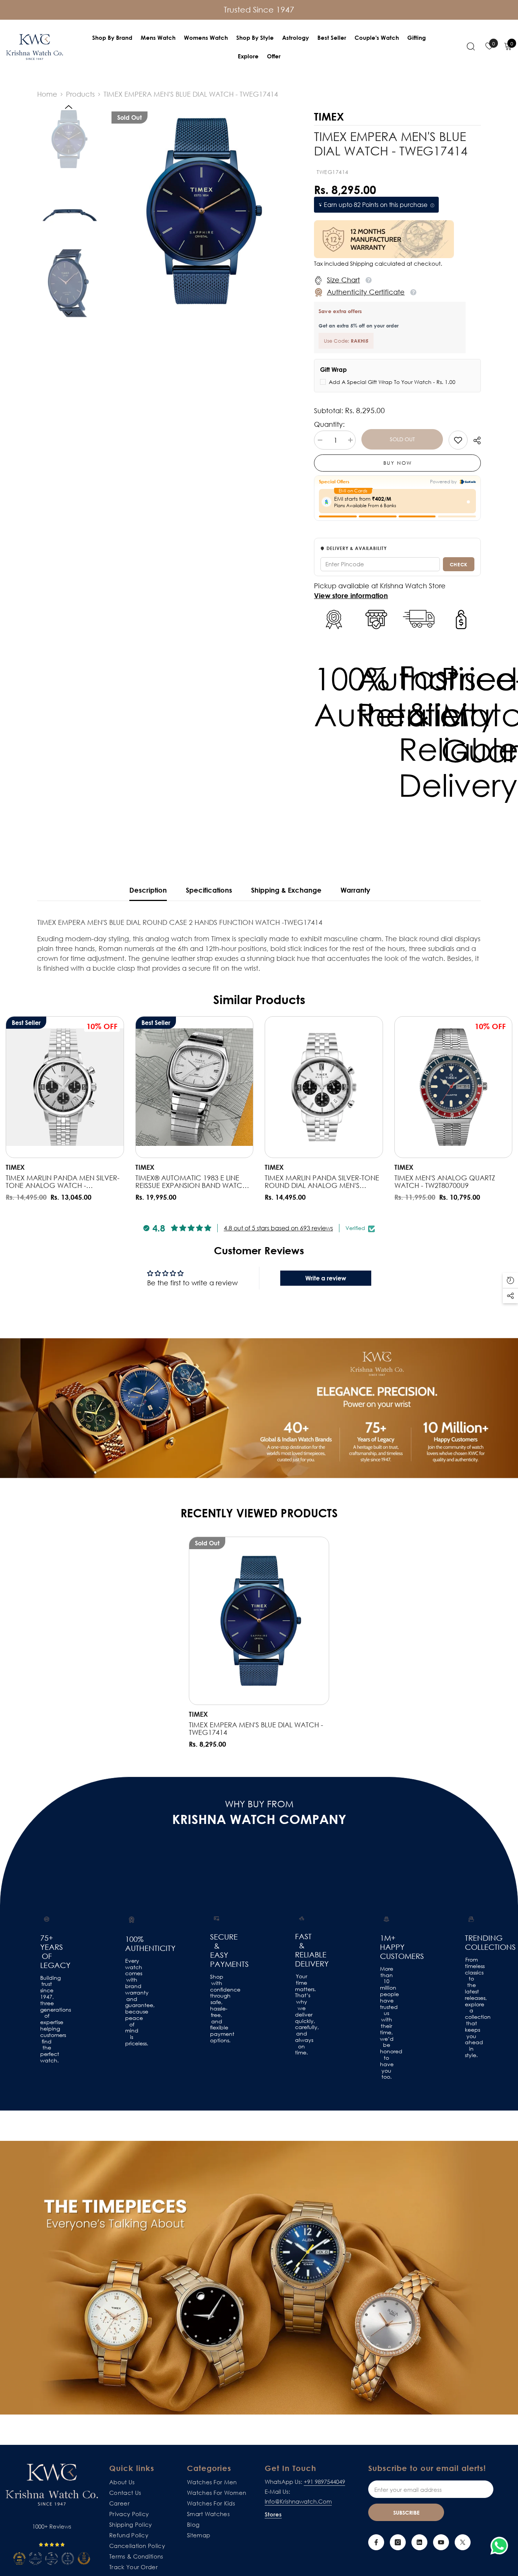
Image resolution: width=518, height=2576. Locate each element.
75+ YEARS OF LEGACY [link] (47, 1951)
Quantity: (329, 424)
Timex (15, 1167)
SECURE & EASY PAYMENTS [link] (217, 1950)
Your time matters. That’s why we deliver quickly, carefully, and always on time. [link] (301, 2015)
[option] (202, 211)
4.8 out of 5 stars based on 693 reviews (278, 1228)
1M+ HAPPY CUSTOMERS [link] (386, 1947)
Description (148, 890)
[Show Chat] (501, 2546)
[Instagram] (398, 2542)
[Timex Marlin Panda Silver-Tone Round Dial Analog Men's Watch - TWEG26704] (324, 1087)
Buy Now (398, 463)
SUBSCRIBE (406, 2513)
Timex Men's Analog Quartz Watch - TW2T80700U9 (445, 1181)
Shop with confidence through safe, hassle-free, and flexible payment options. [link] (217, 2009)
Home (47, 94)
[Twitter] (463, 2542)
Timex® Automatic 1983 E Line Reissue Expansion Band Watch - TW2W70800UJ (193, 1181)
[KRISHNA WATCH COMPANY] (259, 2278)
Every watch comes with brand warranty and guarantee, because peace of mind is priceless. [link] (132, 2002)
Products (80, 94)
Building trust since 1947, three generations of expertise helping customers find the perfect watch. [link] (47, 2019)
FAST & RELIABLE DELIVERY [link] (301, 1950)
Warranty (355, 890)
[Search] (471, 46)
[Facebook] (376, 2542)
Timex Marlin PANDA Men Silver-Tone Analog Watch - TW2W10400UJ (63, 1181)
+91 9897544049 (324, 2482)
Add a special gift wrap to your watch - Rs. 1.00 (392, 382)
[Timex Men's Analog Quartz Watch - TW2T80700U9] (454, 1087)
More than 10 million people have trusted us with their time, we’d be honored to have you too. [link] (386, 2023)
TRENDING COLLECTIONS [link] (471, 1942)
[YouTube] (441, 2542)
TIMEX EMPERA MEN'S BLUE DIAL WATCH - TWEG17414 (256, 1728)
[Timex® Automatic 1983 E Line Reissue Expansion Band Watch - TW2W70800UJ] (195, 1087)
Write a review (326, 1278)
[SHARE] (474, 440)
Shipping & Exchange (286, 890)
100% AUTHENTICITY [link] (132, 1943)
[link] (458, 440)
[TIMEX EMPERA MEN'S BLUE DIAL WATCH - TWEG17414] (259, 1621)
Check (459, 564)
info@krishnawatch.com (298, 2501)
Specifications (209, 890)
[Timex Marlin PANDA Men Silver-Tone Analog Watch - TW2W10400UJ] (65, 1087)
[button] (69, 107)
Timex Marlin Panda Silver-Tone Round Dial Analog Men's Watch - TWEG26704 (322, 1181)
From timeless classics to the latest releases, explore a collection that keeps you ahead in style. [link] (471, 2007)
